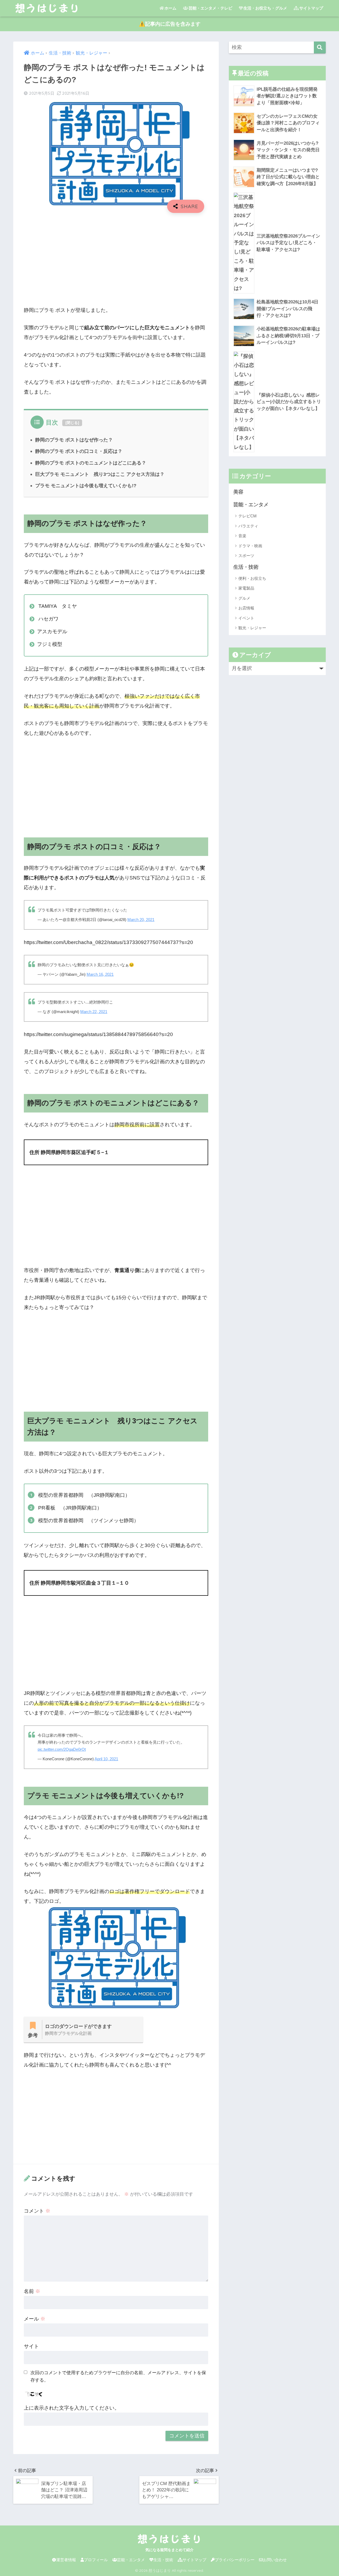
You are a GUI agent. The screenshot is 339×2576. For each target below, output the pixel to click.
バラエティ (248, 526)
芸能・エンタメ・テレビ (210, 8)
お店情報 (246, 608)
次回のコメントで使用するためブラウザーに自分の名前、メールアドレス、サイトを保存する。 (118, 2376)
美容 (238, 492)
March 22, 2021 (94, 1012)
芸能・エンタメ (251, 505)
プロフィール (96, 2560)
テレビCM (247, 516)
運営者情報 (66, 2560)
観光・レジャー (252, 628)
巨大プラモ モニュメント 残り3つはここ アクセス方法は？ (100, 474)
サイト (31, 2346)
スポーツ (246, 556)
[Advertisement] (116, 256)
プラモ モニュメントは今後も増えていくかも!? (86, 485)
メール (35, 2319)
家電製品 (246, 588)
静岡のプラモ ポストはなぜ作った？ (74, 440)
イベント (246, 618)
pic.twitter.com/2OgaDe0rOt (62, 1749)
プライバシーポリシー (235, 2560)
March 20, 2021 (141, 920)
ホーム (170, 8)
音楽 (242, 536)
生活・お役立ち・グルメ (265, 8)
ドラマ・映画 (250, 546)
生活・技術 (246, 567)
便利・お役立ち (252, 578)
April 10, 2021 (106, 1759)
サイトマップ (311, 8)
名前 (32, 2291)
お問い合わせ (275, 2560)
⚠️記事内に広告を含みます (170, 24)
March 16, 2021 (100, 974)
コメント (37, 2211)
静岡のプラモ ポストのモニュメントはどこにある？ (91, 463)
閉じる (72, 423)
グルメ (244, 598)
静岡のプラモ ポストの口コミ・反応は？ (79, 451)
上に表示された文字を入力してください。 (72, 2408)
